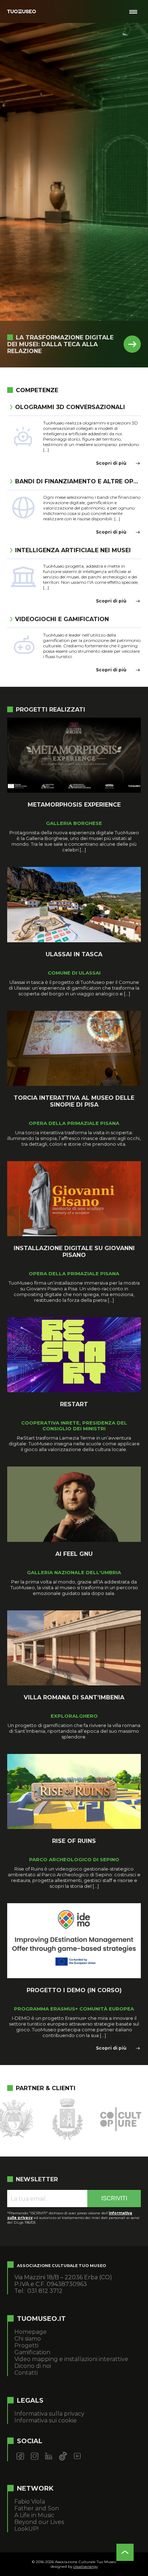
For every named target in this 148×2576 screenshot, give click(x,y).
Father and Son (37, 2508)
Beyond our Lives (39, 2522)
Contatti (26, 2373)
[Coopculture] (50, 2119)
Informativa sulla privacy (49, 2414)
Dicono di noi (33, 2366)
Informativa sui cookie (46, 2420)
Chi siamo (28, 2339)
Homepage (31, 2332)
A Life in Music (34, 2515)
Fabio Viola (30, 2502)
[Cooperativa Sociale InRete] (103, 2119)
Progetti (26, 2345)
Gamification (32, 2352)
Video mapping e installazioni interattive (71, 2359)
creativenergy (85, 2566)
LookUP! (26, 2529)
